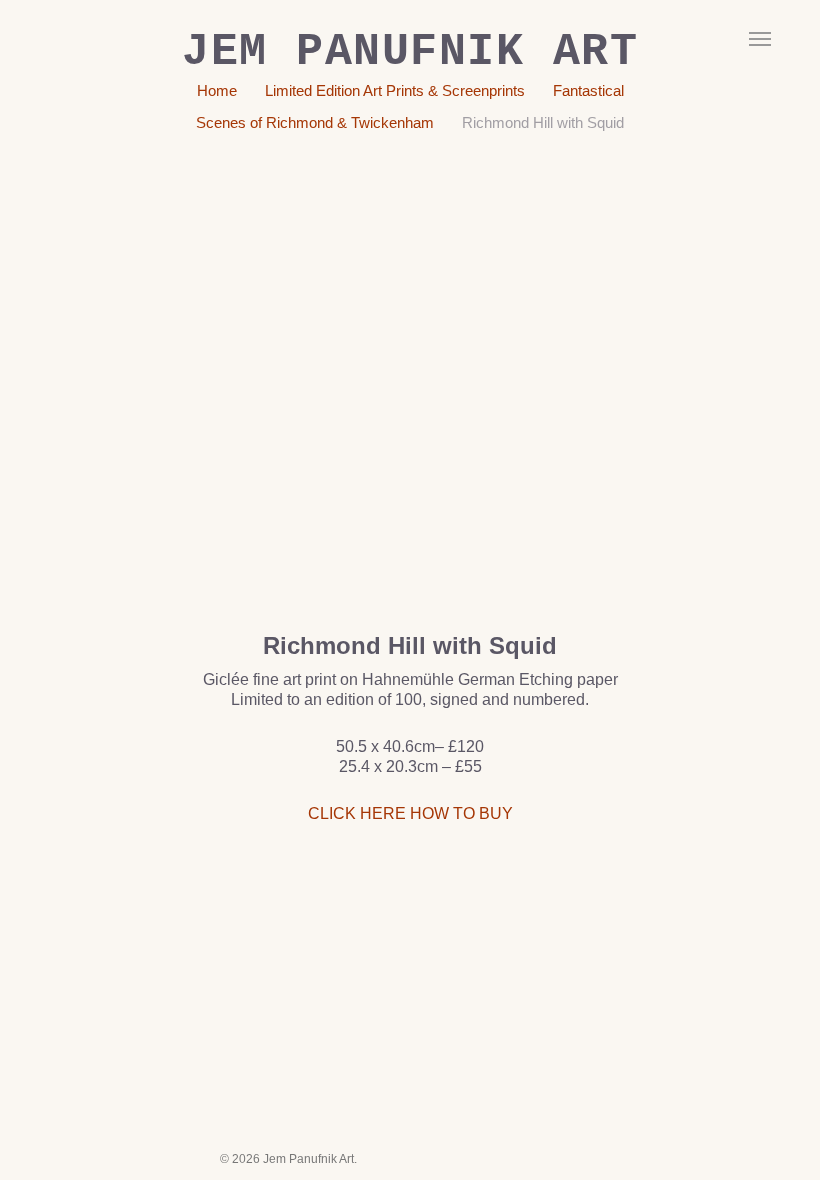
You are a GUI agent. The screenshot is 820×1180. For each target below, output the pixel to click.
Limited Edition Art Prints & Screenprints (395, 91)
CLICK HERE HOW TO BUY (410, 813)
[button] (760, 38)
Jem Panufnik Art (410, 53)
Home (217, 91)
